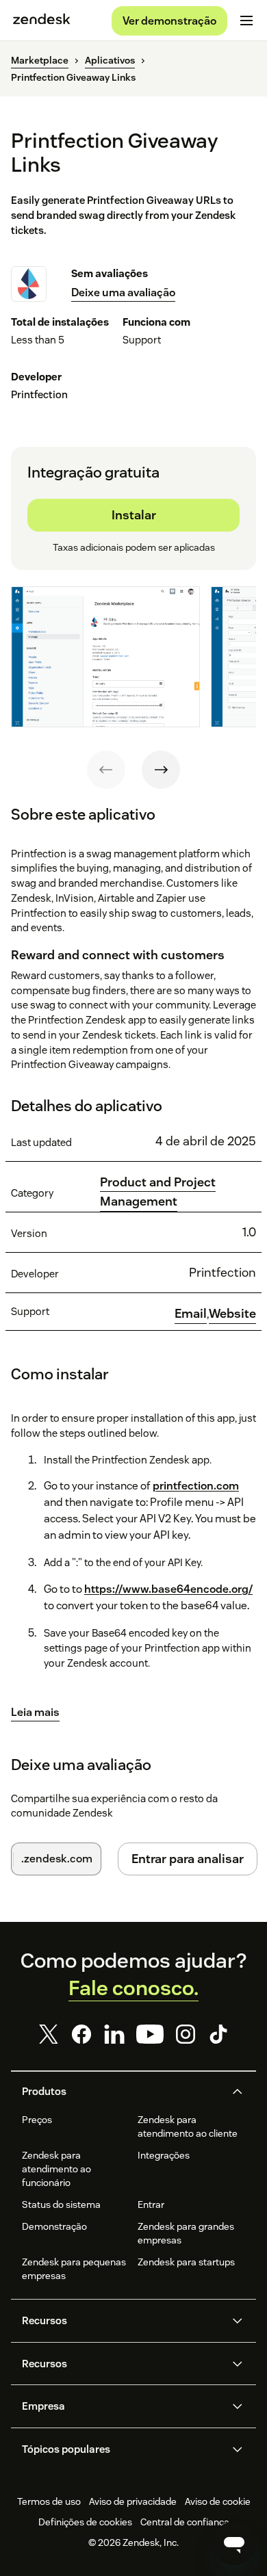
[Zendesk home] (42, 21)
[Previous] (106, 770)
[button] (122, 2092)
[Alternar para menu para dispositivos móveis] (246, 21)
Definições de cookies (85, 2522)
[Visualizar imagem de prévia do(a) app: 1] (105, 657)
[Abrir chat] (234, 2543)
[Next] (161, 770)
